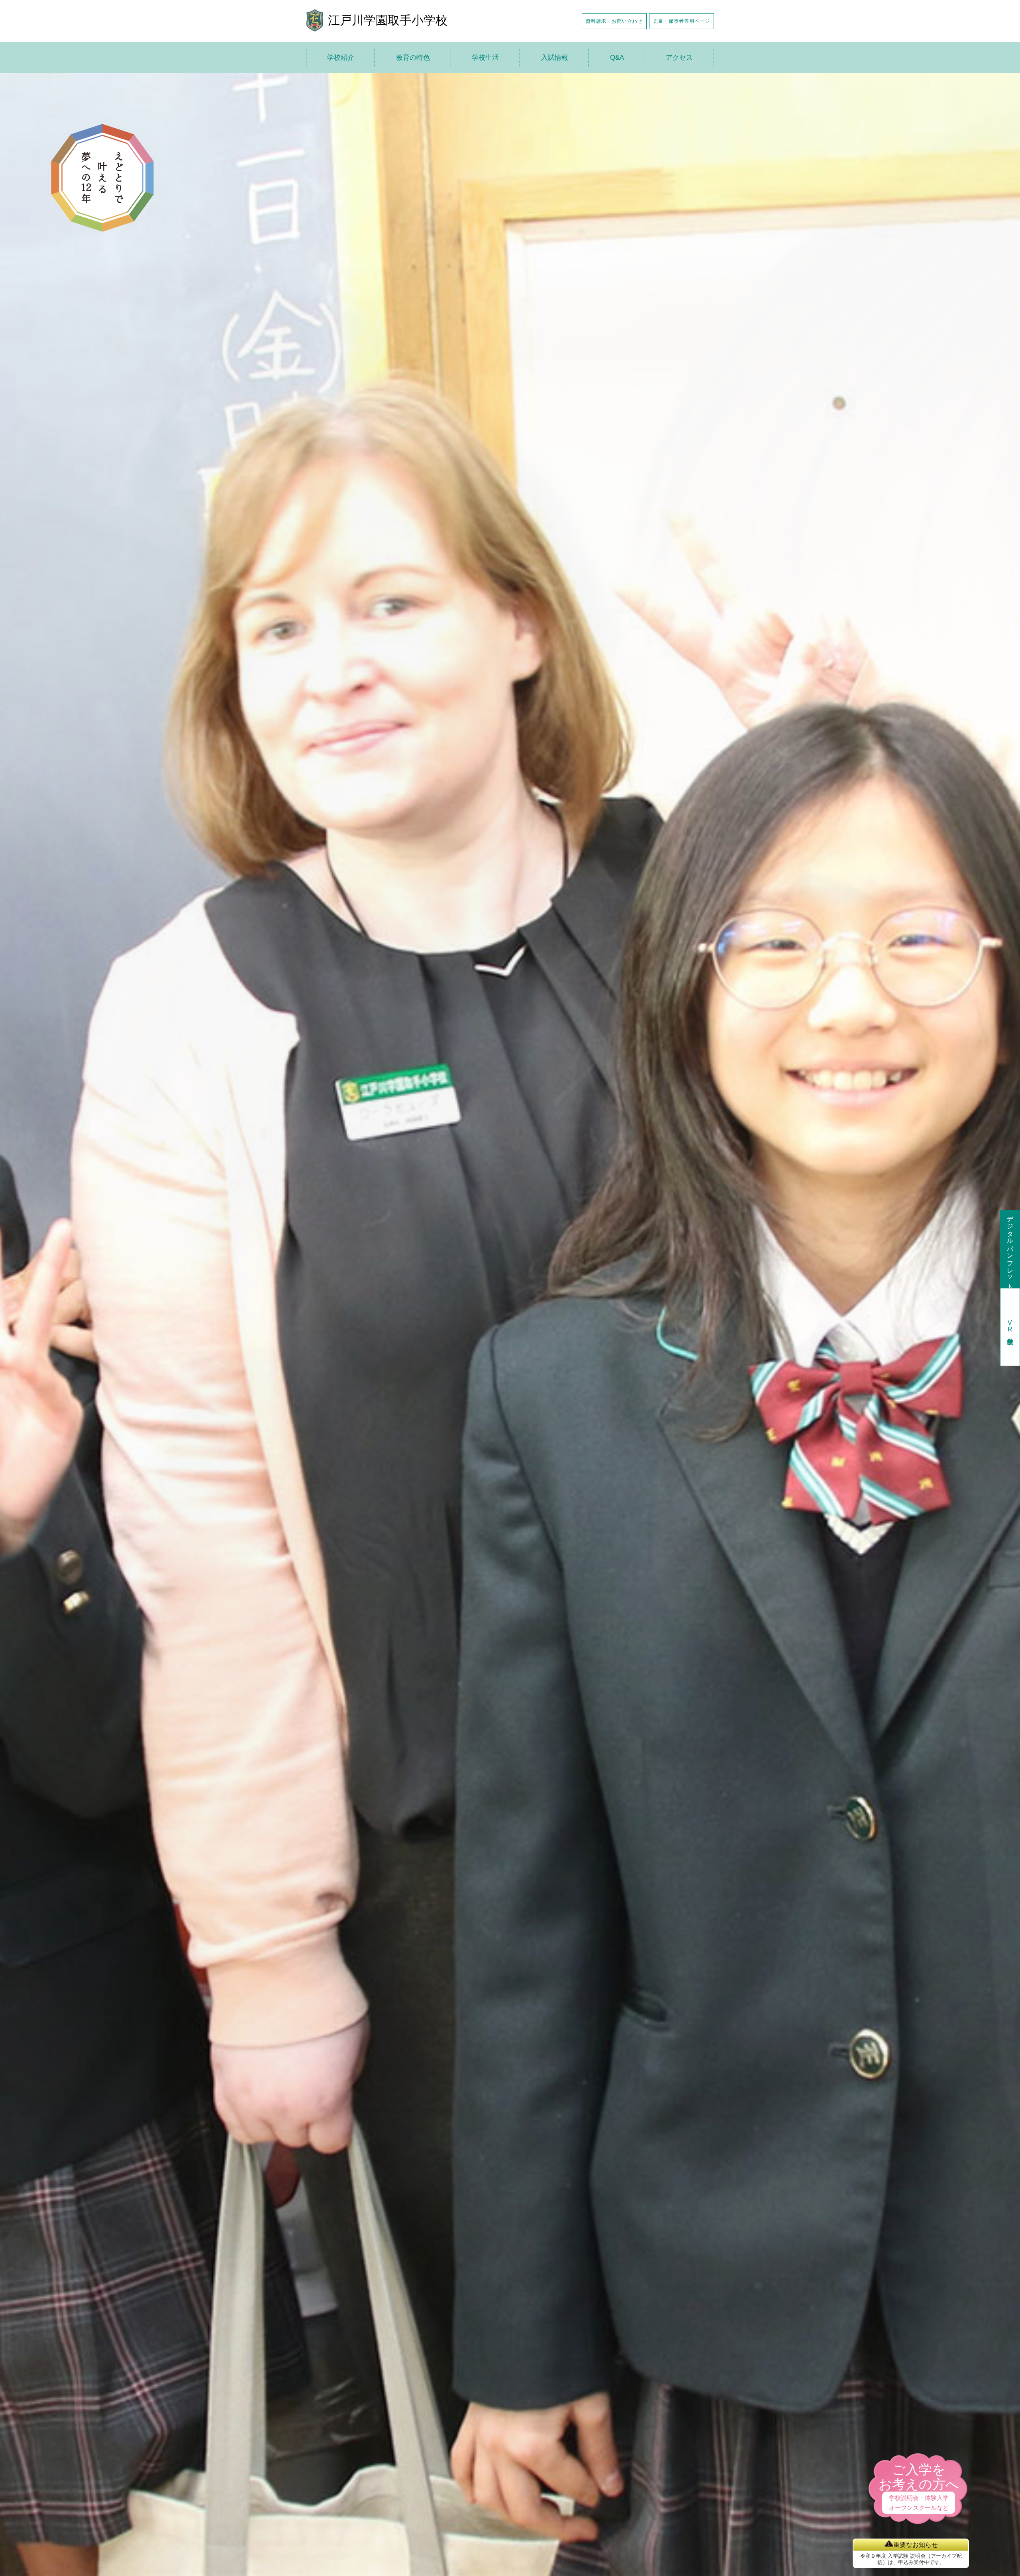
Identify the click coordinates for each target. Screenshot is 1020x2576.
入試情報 (555, 58)
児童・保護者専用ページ (682, 21)
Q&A (617, 58)
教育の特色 (413, 58)
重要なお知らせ (916, 2545)
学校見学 (1010, 1327)
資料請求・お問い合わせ (614, 21)
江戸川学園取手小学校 (388, 20)
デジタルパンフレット (1010, 1249)
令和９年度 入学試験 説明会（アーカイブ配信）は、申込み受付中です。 (911, 2559)
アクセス (679, 58)
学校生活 (485, 58)
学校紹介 (341, 58)
